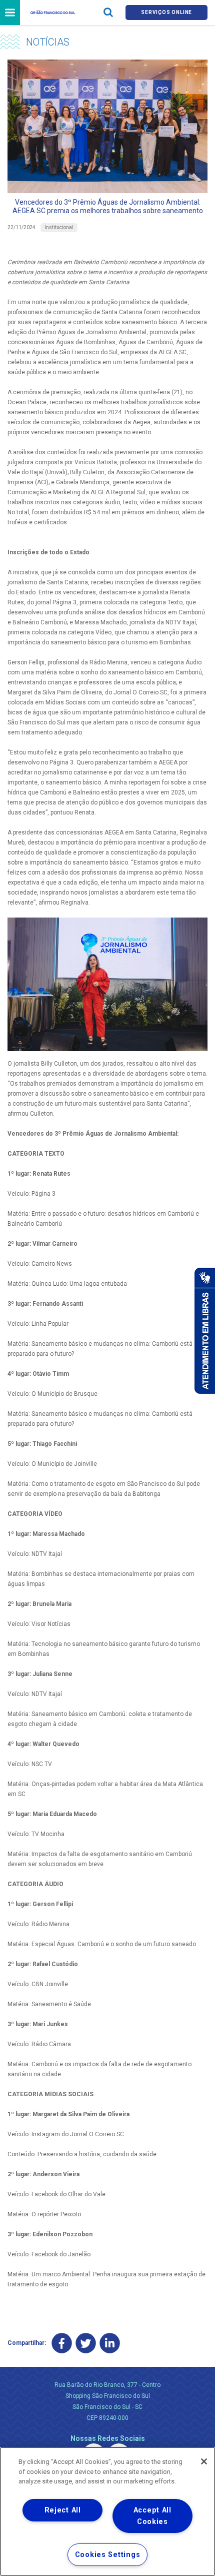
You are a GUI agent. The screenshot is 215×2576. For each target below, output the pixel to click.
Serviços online (166, 12)
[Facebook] (62, 2343)
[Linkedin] (110, 2343)
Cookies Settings (108, 2555)
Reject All (63, 2510)
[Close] (204, 2461)
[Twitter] (86, 2343)
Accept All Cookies (152, 2516)
